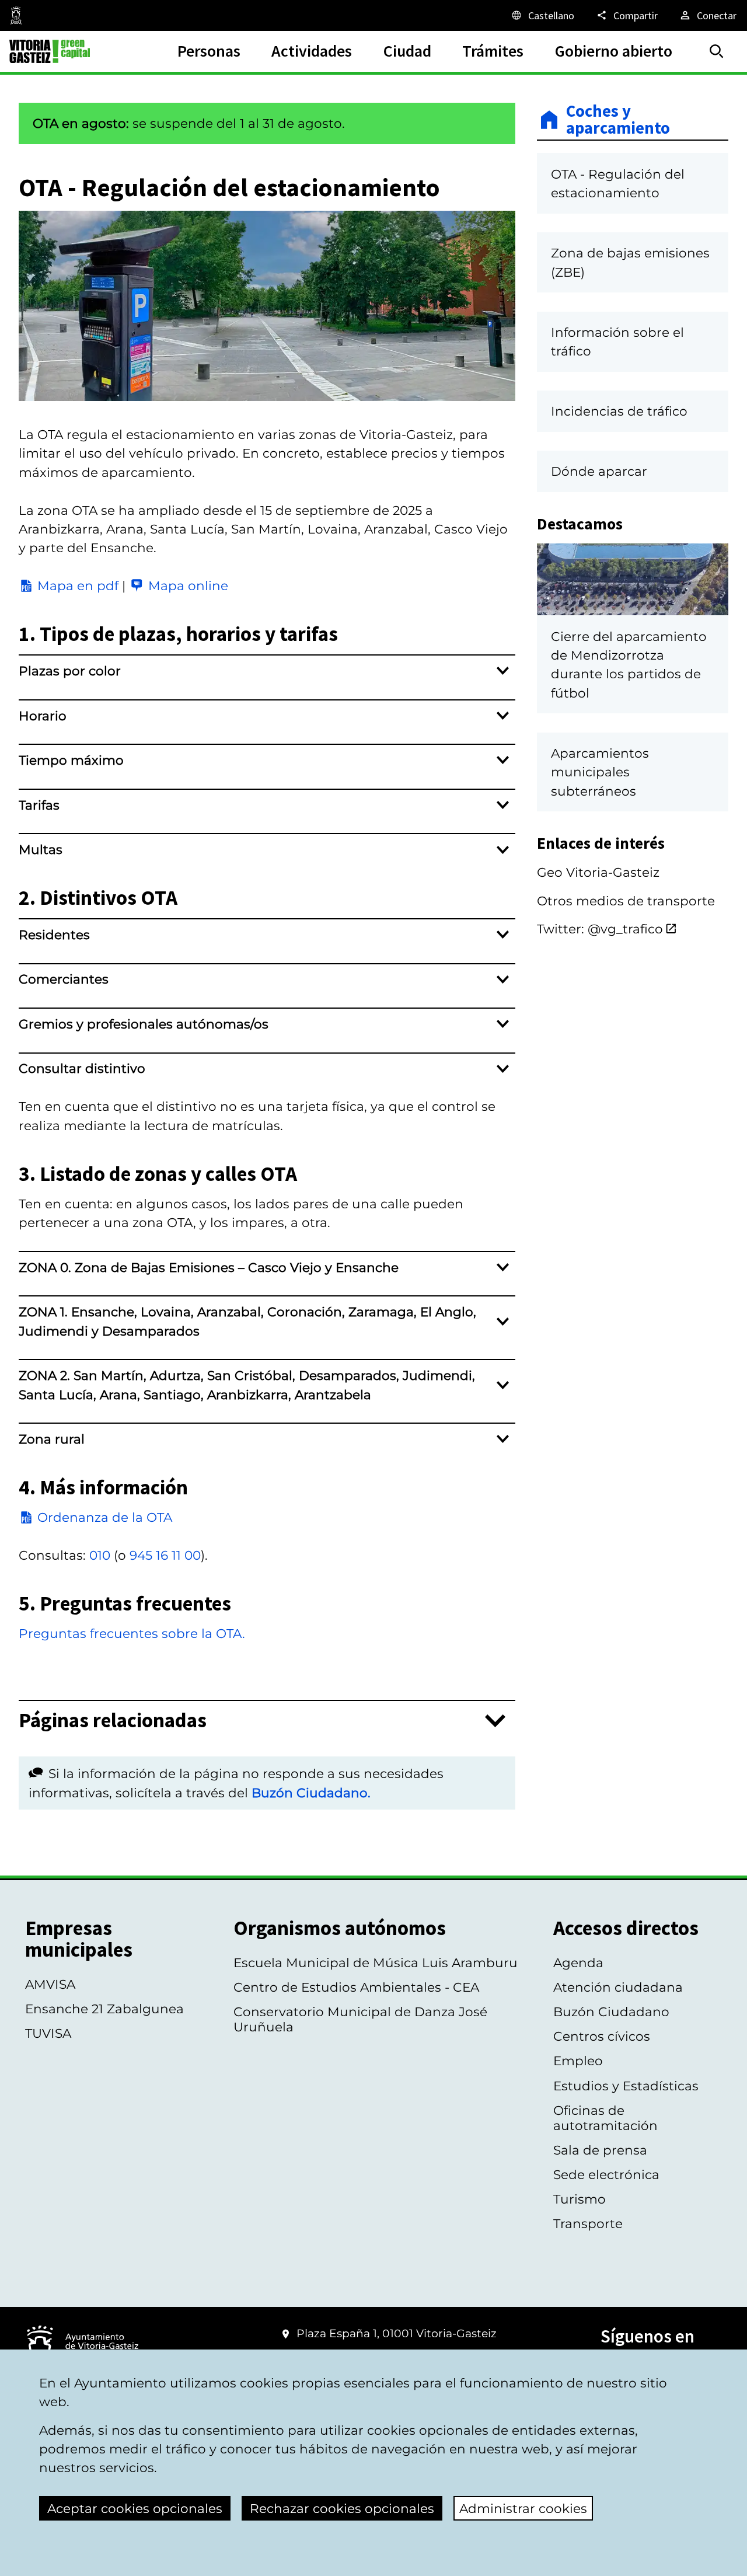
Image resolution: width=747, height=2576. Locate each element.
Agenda (578, 1962)
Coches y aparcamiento (618, 120)
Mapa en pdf (78, 585)
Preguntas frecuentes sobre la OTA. (132, 1633)
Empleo (578, 2061)
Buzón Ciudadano (611, 2012)
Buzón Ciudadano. (311, 1793)
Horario (43, 716)
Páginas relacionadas (113, 1721)
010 (100, 1555)
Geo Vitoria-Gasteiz (598, 872)
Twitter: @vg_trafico (600, 929)
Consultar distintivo (82, 1068)
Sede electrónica (606, 2174)
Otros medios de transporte (626, 901)
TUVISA (48, 2033)
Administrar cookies (523, 2508)
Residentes (54, 935)
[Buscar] (717, 51)
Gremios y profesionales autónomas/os (144, 1024)
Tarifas (39, 805)
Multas (41, 849)
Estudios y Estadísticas (626, 2086)
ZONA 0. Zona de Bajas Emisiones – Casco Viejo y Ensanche (209, 1267)
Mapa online (188, 585)
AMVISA (50, 1984)
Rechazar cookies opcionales (342, 2508)
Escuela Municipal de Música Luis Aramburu (376, 1962)
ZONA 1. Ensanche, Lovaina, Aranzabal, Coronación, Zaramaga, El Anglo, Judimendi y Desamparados (247, 1321)
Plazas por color (70, 671)
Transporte (588, 2223)
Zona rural (52, 1439)
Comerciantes (64, 979)
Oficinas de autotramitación (605, 2118)
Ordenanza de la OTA (105, 1517)
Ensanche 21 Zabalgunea (104, 2009)
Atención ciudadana (618, 1987)
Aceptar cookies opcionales (135, 2508)
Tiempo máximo (71, 760)
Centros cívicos (602, 2036)
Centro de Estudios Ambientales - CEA (356, 1987)
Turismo (580, 2199)
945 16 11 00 (165, 1555)
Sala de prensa (600, 2150)
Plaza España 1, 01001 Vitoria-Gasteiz (397, 2333)
